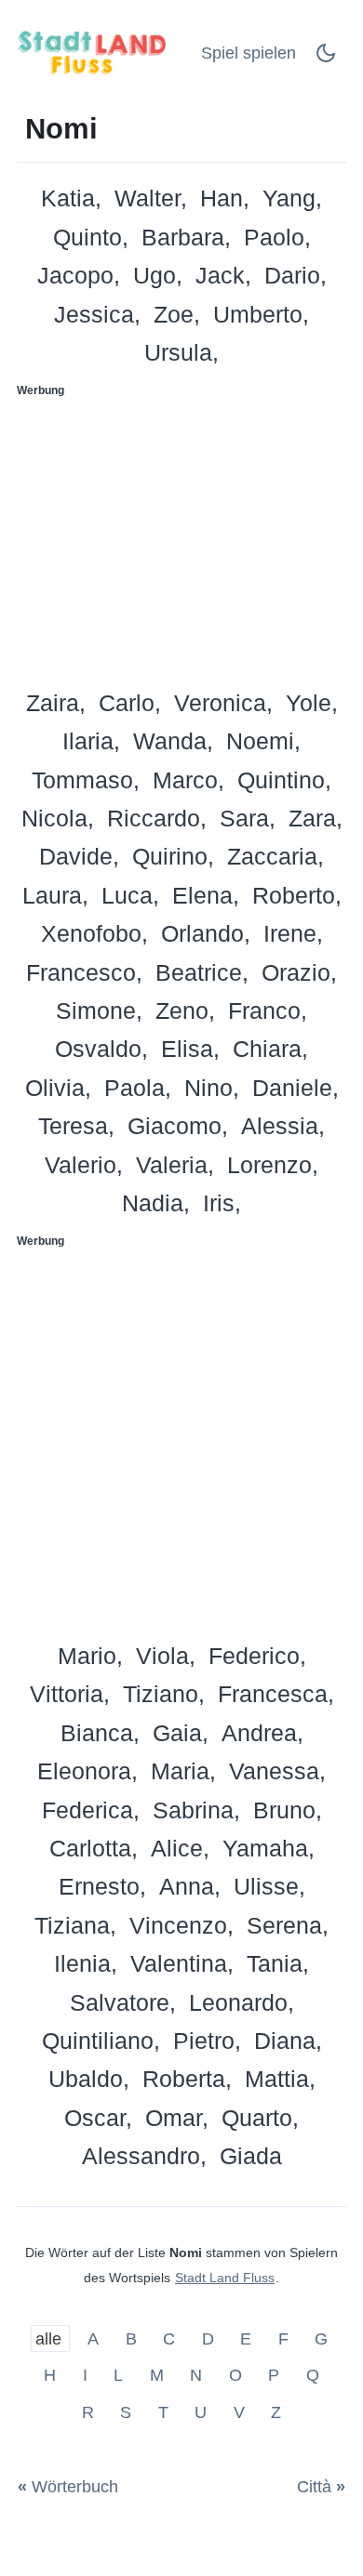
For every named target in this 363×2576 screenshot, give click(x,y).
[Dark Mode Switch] (326, 59)
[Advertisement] (181, 537)
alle (51, 2338)
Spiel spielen (249, 53)
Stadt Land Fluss (225, 2278)
